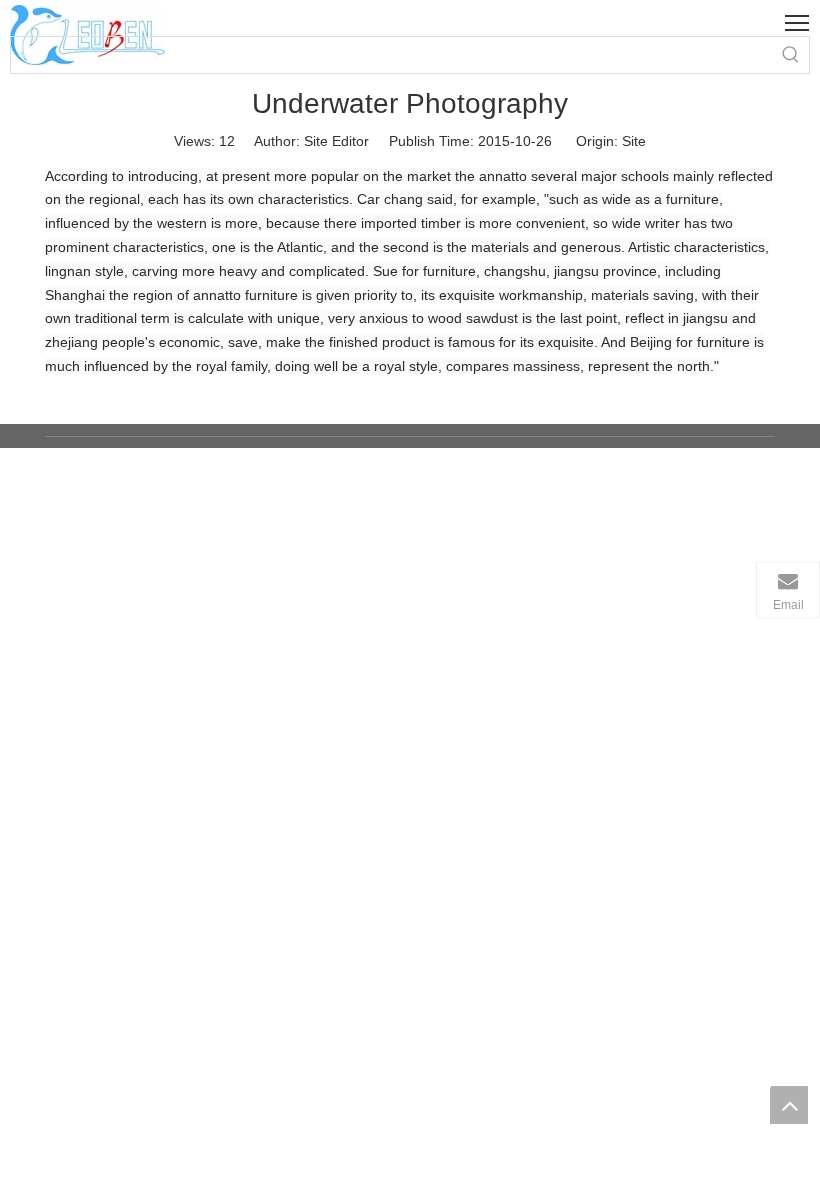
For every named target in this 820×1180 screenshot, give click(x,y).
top (789, 1105)
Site (634, 141)
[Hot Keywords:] (791, 55)
